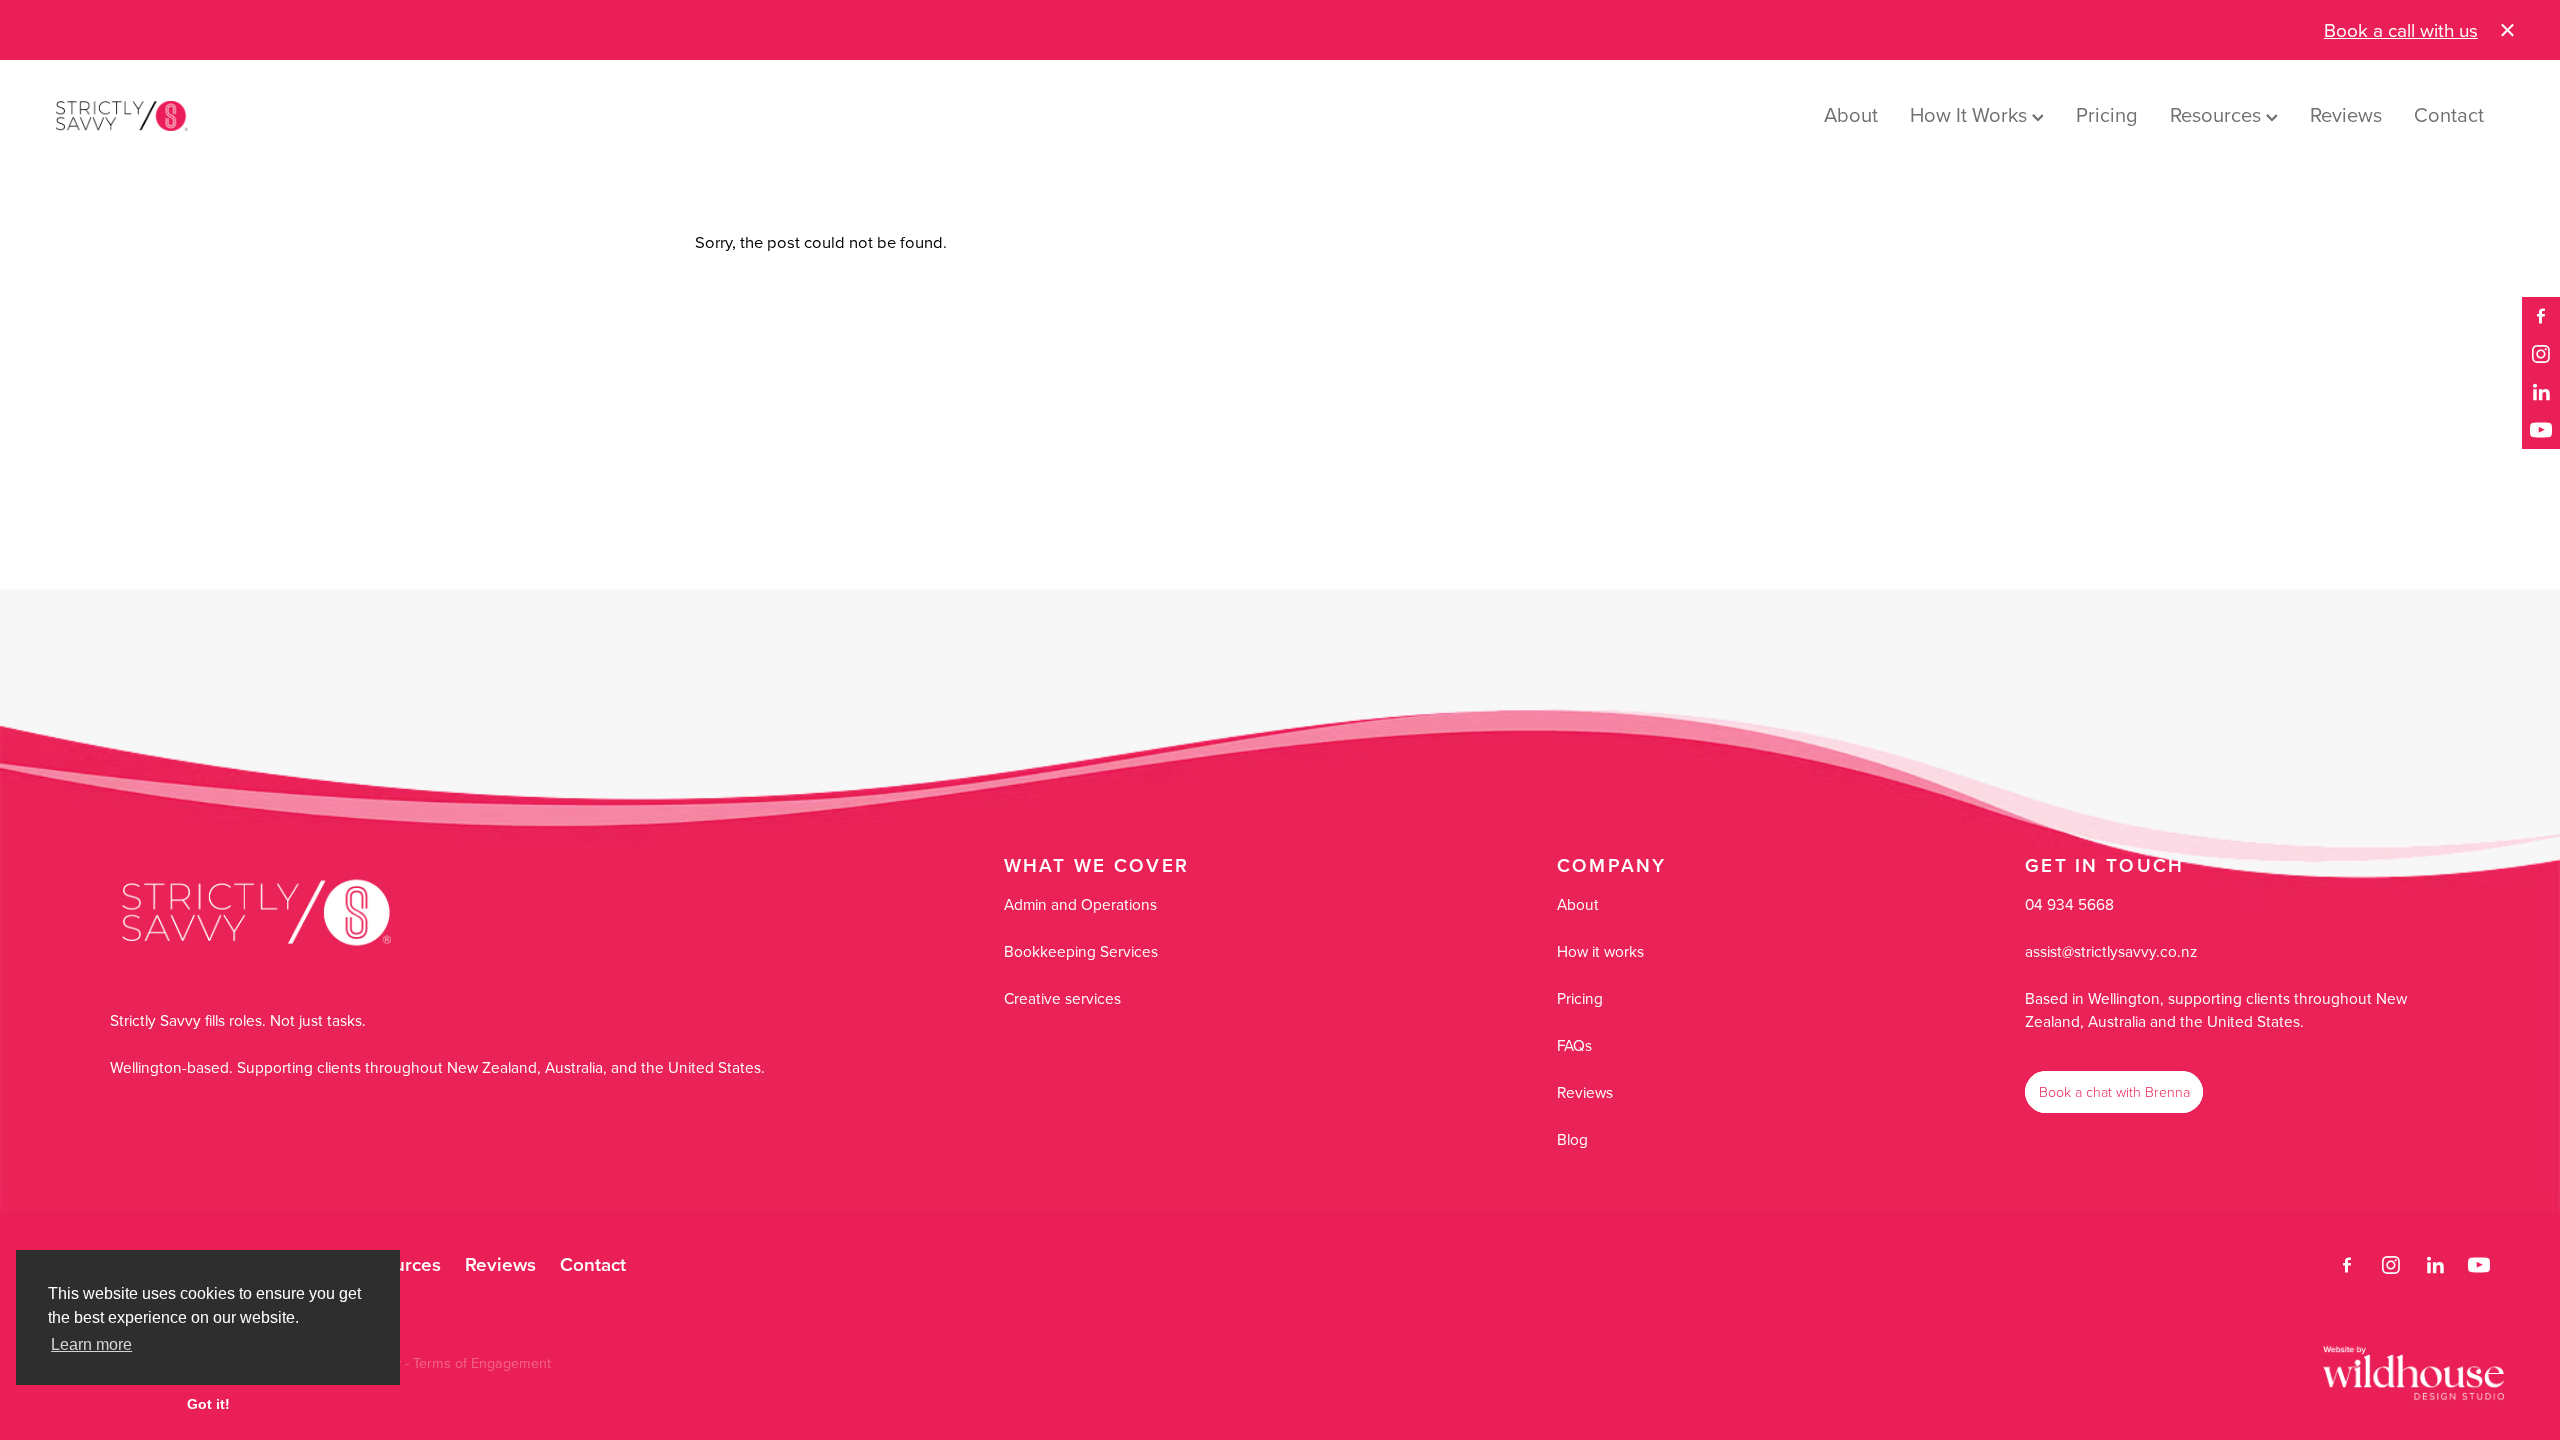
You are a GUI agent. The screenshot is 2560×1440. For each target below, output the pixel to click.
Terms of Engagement (482, 1363)
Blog (1572, 1139)
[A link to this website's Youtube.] (2541, 430)
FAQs (1574, 1045)
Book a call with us (2401, 29)
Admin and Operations (1080, 904)
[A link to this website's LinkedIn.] (2541, 392)
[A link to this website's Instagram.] (2541, 354)
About (1851, 114)
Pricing (2107, 114)
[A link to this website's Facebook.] (2541, 316)
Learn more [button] (91, 1344)
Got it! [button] (208, 1404)
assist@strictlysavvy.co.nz (2111, 951)
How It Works (1971, 114)
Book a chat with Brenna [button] (2114, 1091)
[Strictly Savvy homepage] (301, 116)
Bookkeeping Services (1081, 951)
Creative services (1062, 998)
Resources (2218, 114)
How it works (1600, 951)
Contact (2449, 114)
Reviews (2346, 114)
